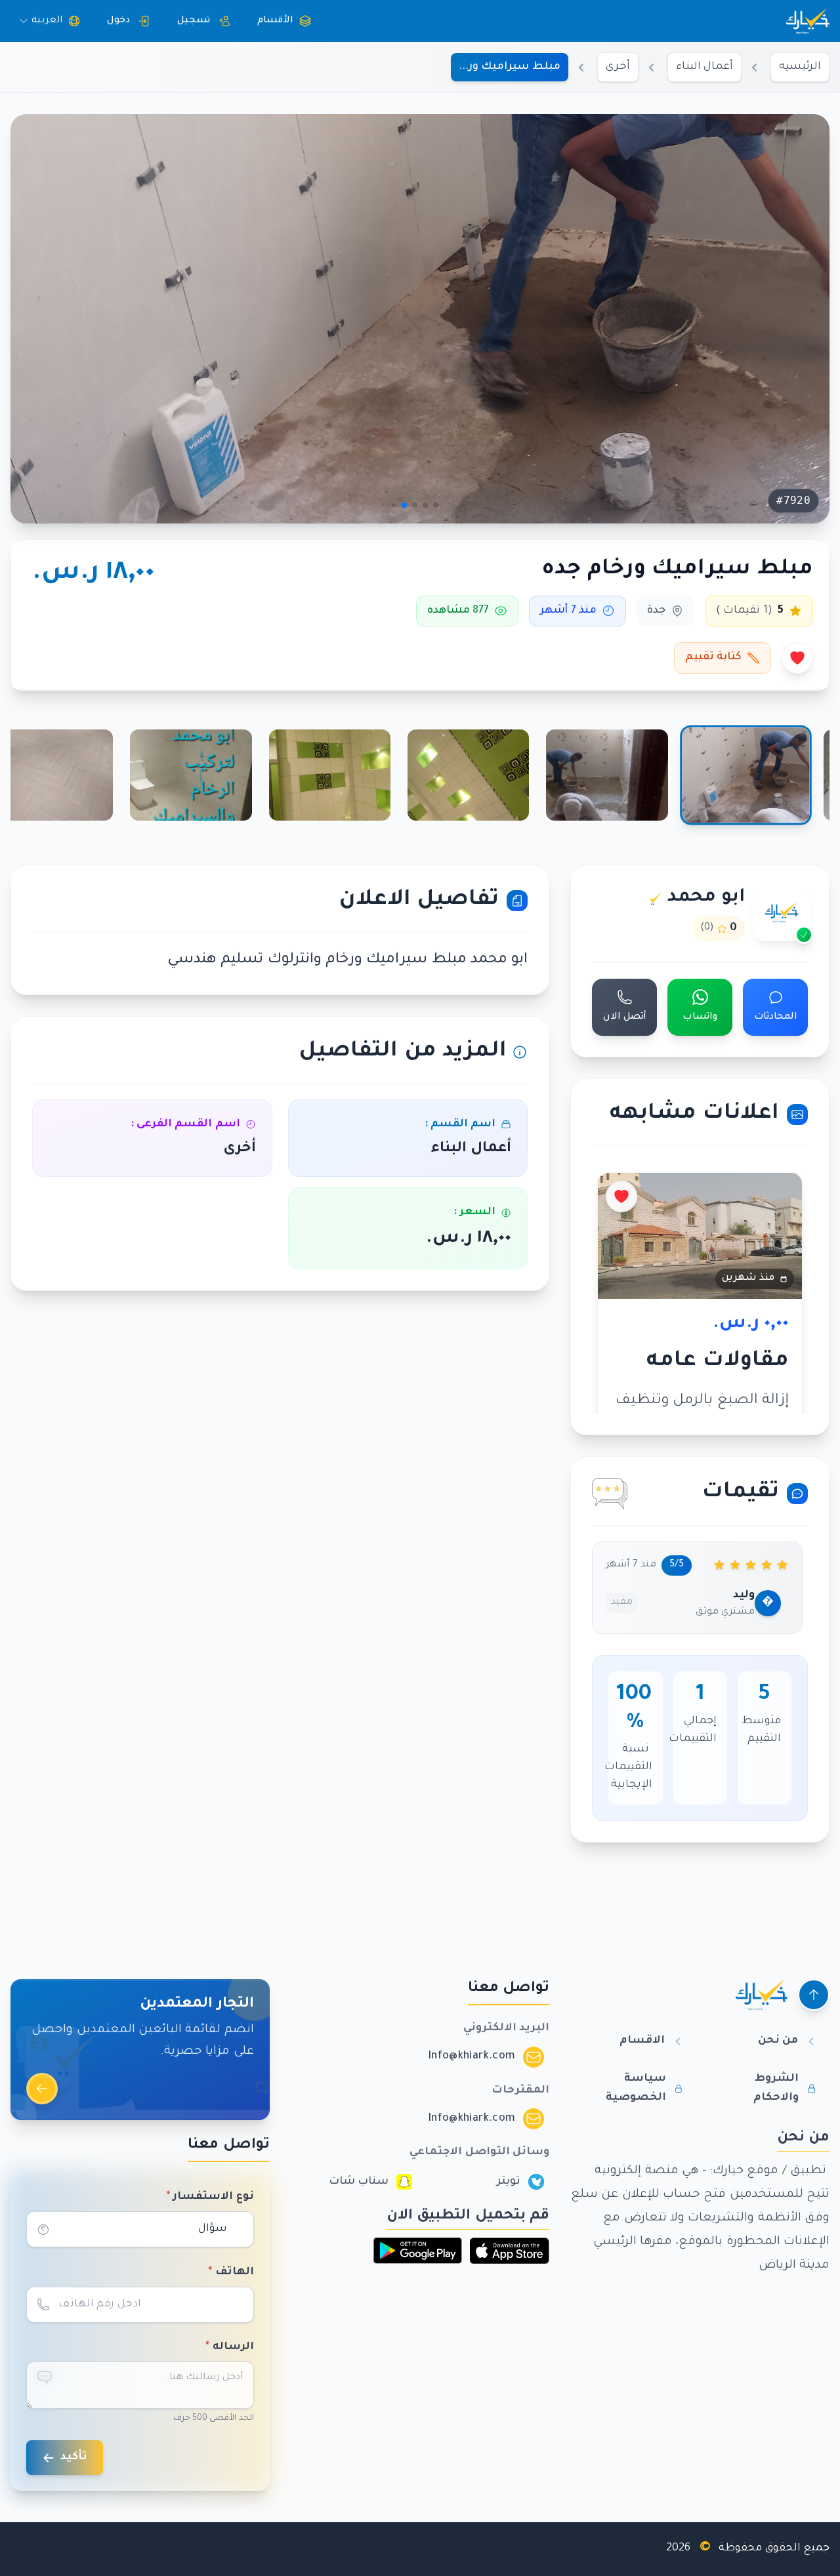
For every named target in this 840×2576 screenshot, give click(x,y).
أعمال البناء (704, 67)
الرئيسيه (800, 67)
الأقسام (275, 21)
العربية (47, 21)
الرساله (230, 2347)
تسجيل (194, 21)
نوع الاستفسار (210, 2197)
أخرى (618, 67)
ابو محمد (706, 898)
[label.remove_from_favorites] (797, 658)
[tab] (746, 775)
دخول (118, 21)
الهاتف (231, 2272)
